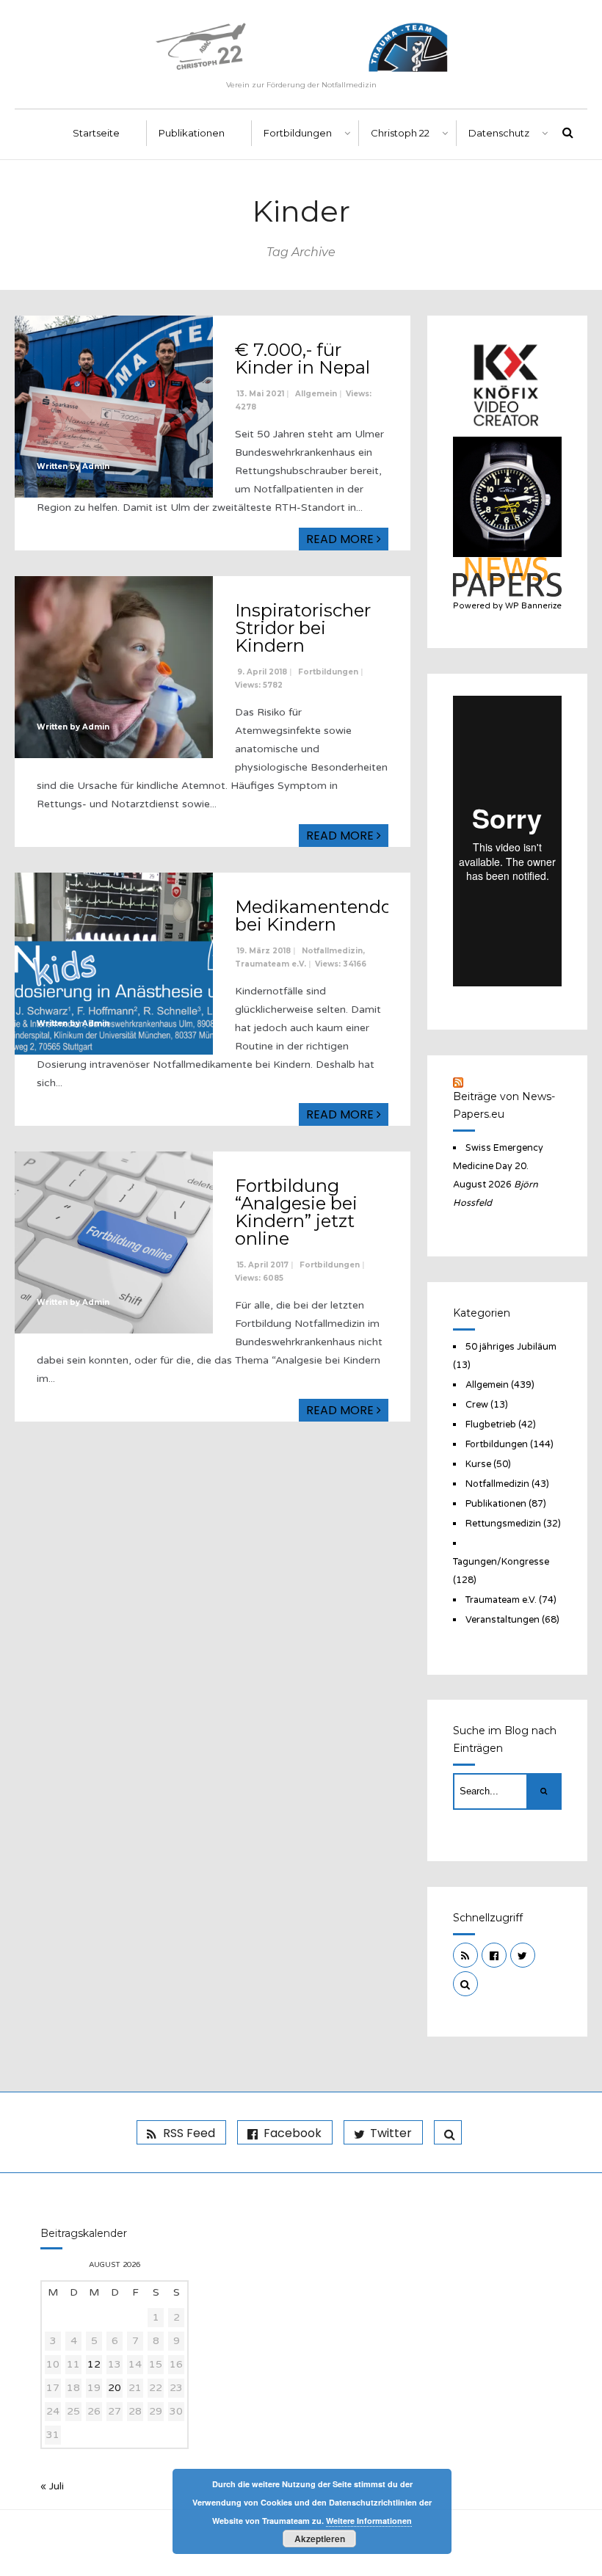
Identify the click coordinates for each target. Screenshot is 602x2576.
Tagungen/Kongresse (501, 1562)
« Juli (52, 2486)
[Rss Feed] (465, 1955)
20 (115, 2388)
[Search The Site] (465, 1984)
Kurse (478, 1464)
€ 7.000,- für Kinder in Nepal (302, 359)
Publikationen (192, 133)
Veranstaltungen (503, 1620)
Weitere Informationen (369, 2521)
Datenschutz (499, 133)
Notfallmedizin (332, 951)
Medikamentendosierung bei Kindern (347, 916)
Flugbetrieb (491, 1425)
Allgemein (316, 394)
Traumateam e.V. (271, 964)
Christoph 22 (400, 133)
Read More (341, 539)
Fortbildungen (298, 133)
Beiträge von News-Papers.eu (504, 1105)
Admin (96, 466)
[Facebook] (494, 1955)
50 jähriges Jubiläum (511, 1347)
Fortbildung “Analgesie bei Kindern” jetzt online (296, 1212)
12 (94, 2364)
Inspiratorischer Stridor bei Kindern (303, 628)
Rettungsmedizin (503, 1524)
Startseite (96, 133)
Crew (477, 1405)
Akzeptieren (320, 2539)
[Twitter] (523, 1955)
